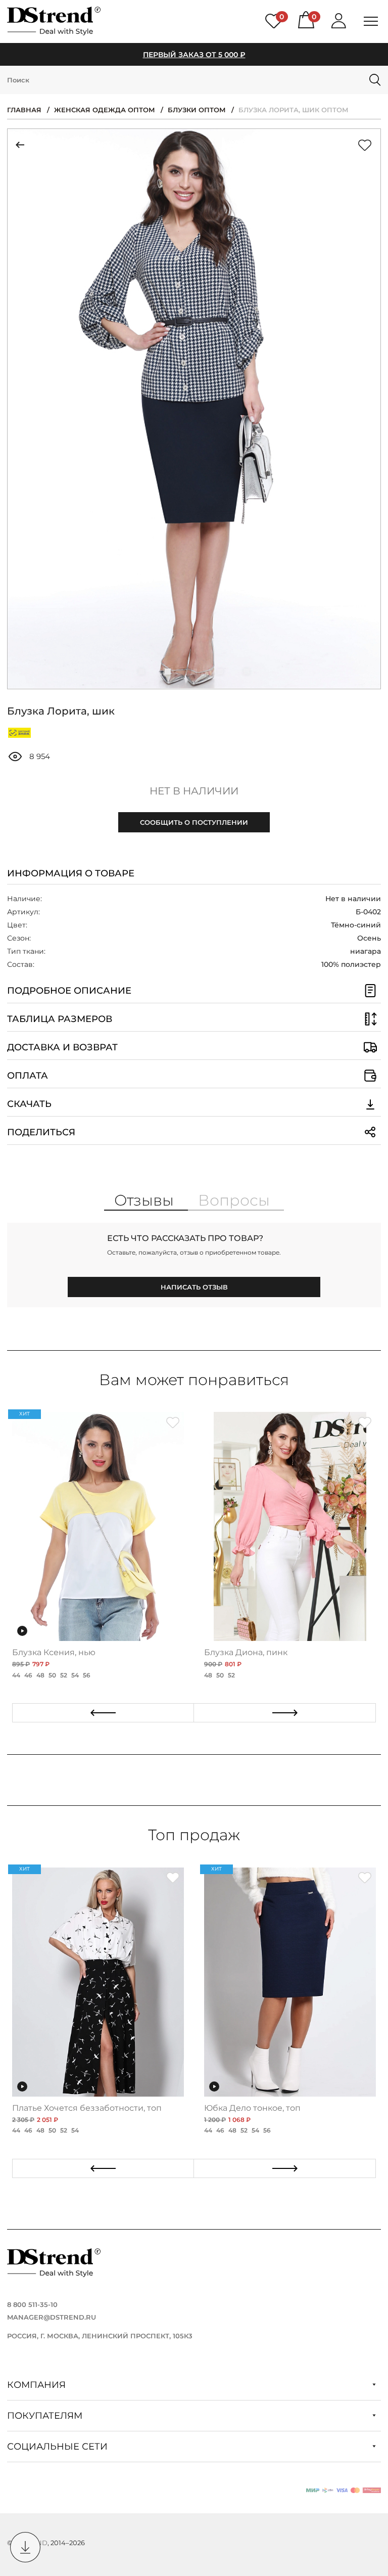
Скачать (29, 1104)
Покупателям (46, 2416)
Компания (38, 2385)
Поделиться (41, 1132)
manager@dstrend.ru (52, 2317)
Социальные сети (59, 2447)
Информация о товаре (71, 873)
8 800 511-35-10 (32, 2304)
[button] (141, 672)
